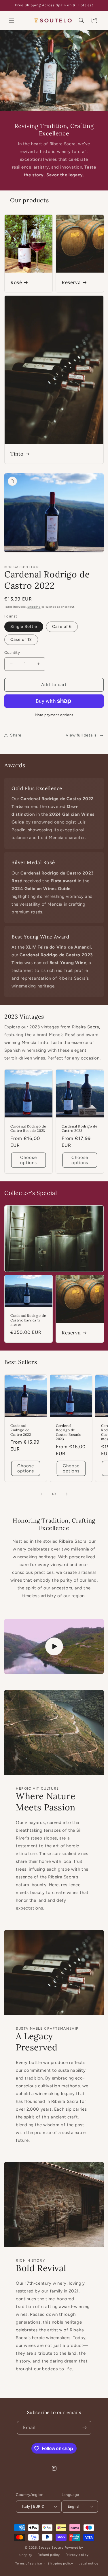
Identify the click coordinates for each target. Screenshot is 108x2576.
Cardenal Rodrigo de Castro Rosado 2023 (28, 1129)
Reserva (71, 282)
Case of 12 (21, 640)
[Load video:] (54, 1647)
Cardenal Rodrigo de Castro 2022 (21, 1430)
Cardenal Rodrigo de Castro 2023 (79, 1129)
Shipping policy (60, 2563)
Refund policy (49, 2555)
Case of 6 (62, 627)
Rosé (16, 282)
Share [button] (16, 735)
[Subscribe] (85, 2428)
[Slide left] (41, 1494)
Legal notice (88, 2563)
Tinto (17, 454)
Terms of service (29, 2563)
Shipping (34, 607)
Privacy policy (77, 2555)
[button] (12, 20)
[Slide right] (67, 1494)
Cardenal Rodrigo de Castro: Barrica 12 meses (28, 1320)
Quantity (12, 653)
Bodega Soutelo (51, 2548)
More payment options (54, 715)
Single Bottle (24, 627)
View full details (81, 735)
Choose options (29, 1160)
